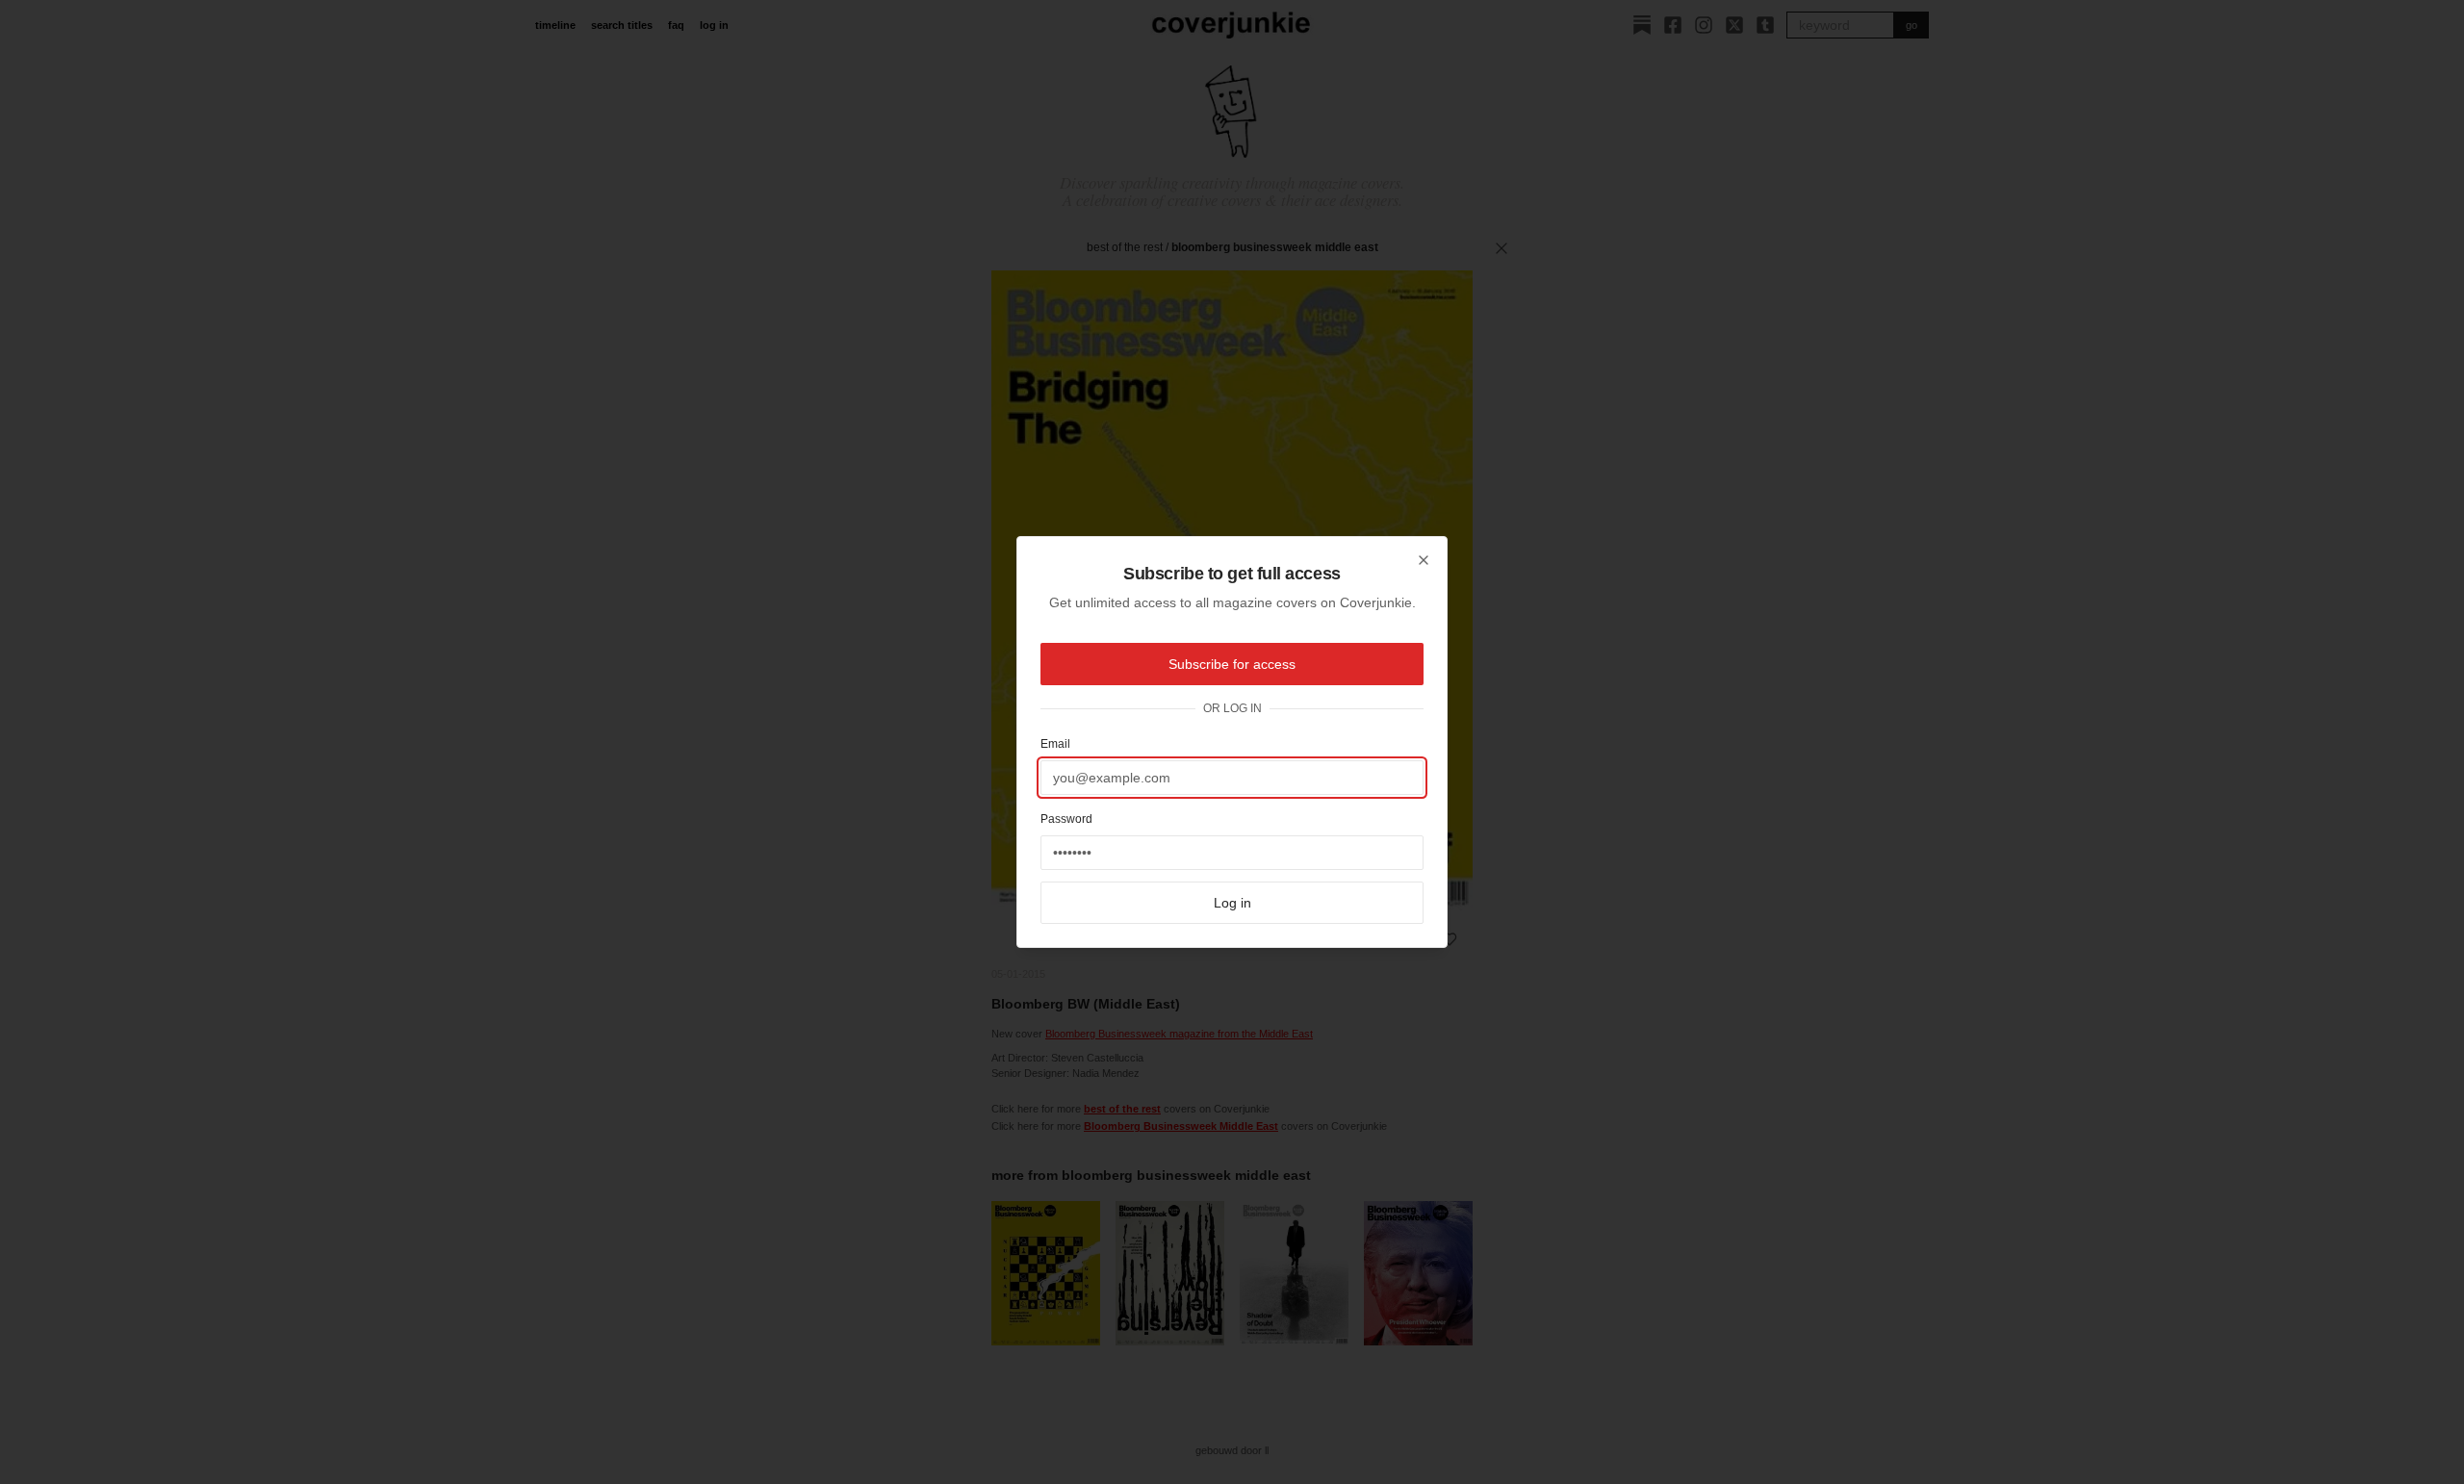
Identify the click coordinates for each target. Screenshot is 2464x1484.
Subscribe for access (1232, 664)
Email (1055, 744)
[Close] (1424, 560)
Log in (1232, 903)
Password (1066, 819)
